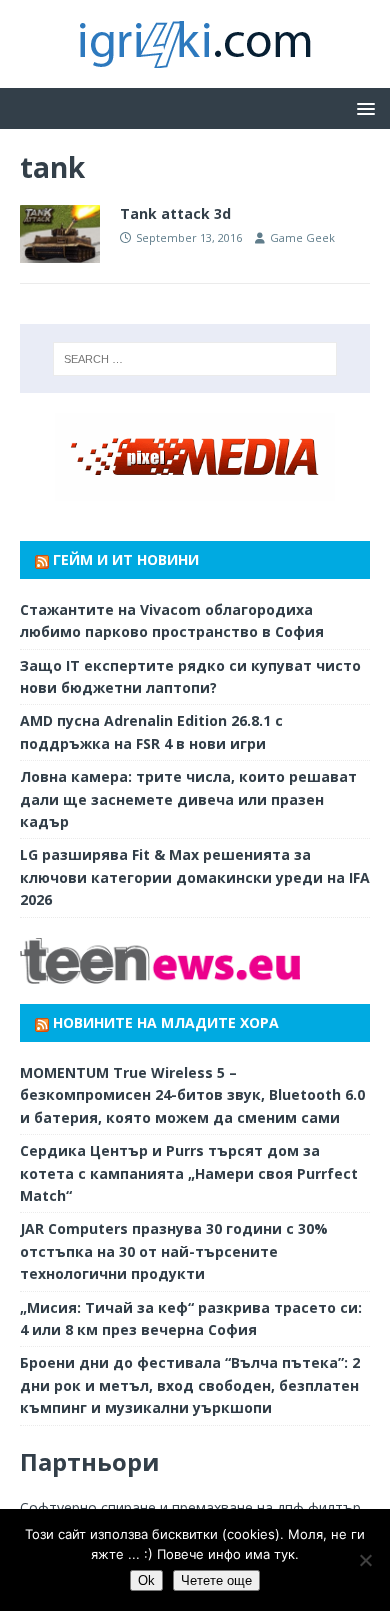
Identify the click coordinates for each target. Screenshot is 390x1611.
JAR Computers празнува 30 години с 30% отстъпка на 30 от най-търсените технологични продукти (174, 1251)
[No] (365, 1560)
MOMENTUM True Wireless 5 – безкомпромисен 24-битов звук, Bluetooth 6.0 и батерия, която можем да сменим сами (192, 1095)
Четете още (216, 1580)
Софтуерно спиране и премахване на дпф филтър (190, 1507)
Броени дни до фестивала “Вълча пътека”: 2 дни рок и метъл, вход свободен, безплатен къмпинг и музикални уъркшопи (190, 1385)
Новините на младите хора (166, 1022)
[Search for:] (195, 359)
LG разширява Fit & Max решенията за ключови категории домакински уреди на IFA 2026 (195, 877)
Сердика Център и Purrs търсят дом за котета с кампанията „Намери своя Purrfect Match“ (189, 1173)
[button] (362, 107)
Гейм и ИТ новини (126, 559)
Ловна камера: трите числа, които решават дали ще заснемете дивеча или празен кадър (188, 799)
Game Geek (302, 237)
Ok (146, 1580)
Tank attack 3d (175, 213)
